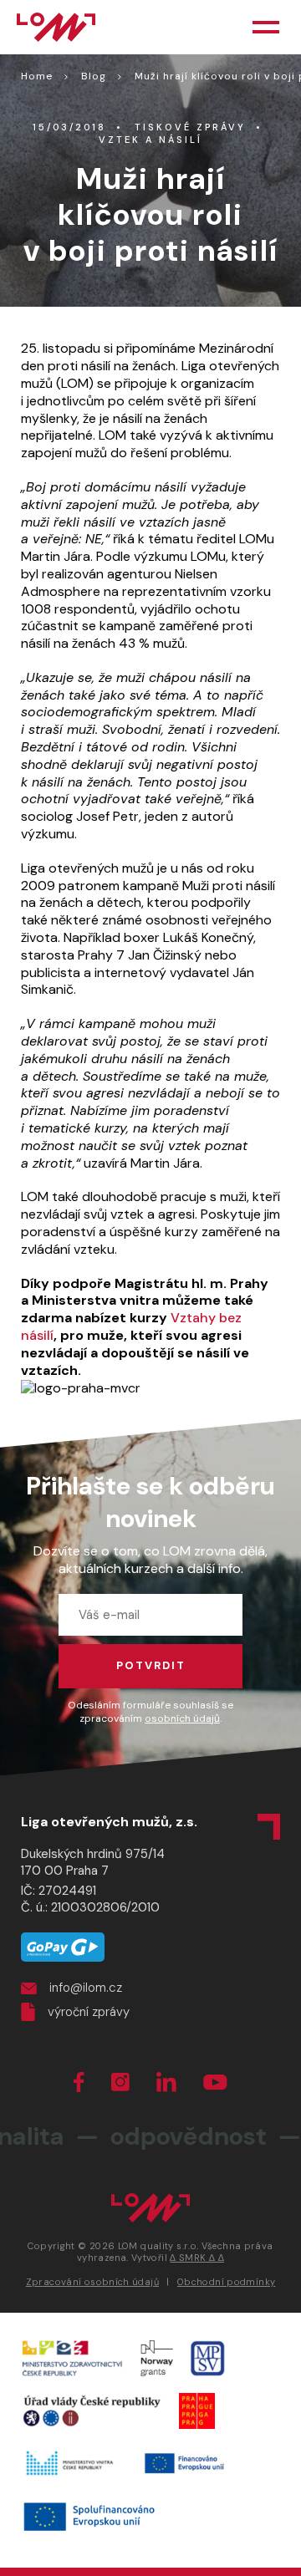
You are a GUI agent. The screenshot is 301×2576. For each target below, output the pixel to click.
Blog (94, 76)
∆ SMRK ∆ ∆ (197, 2258)
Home (37, 76)
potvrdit (151, 1665)
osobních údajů (182, 1718)
